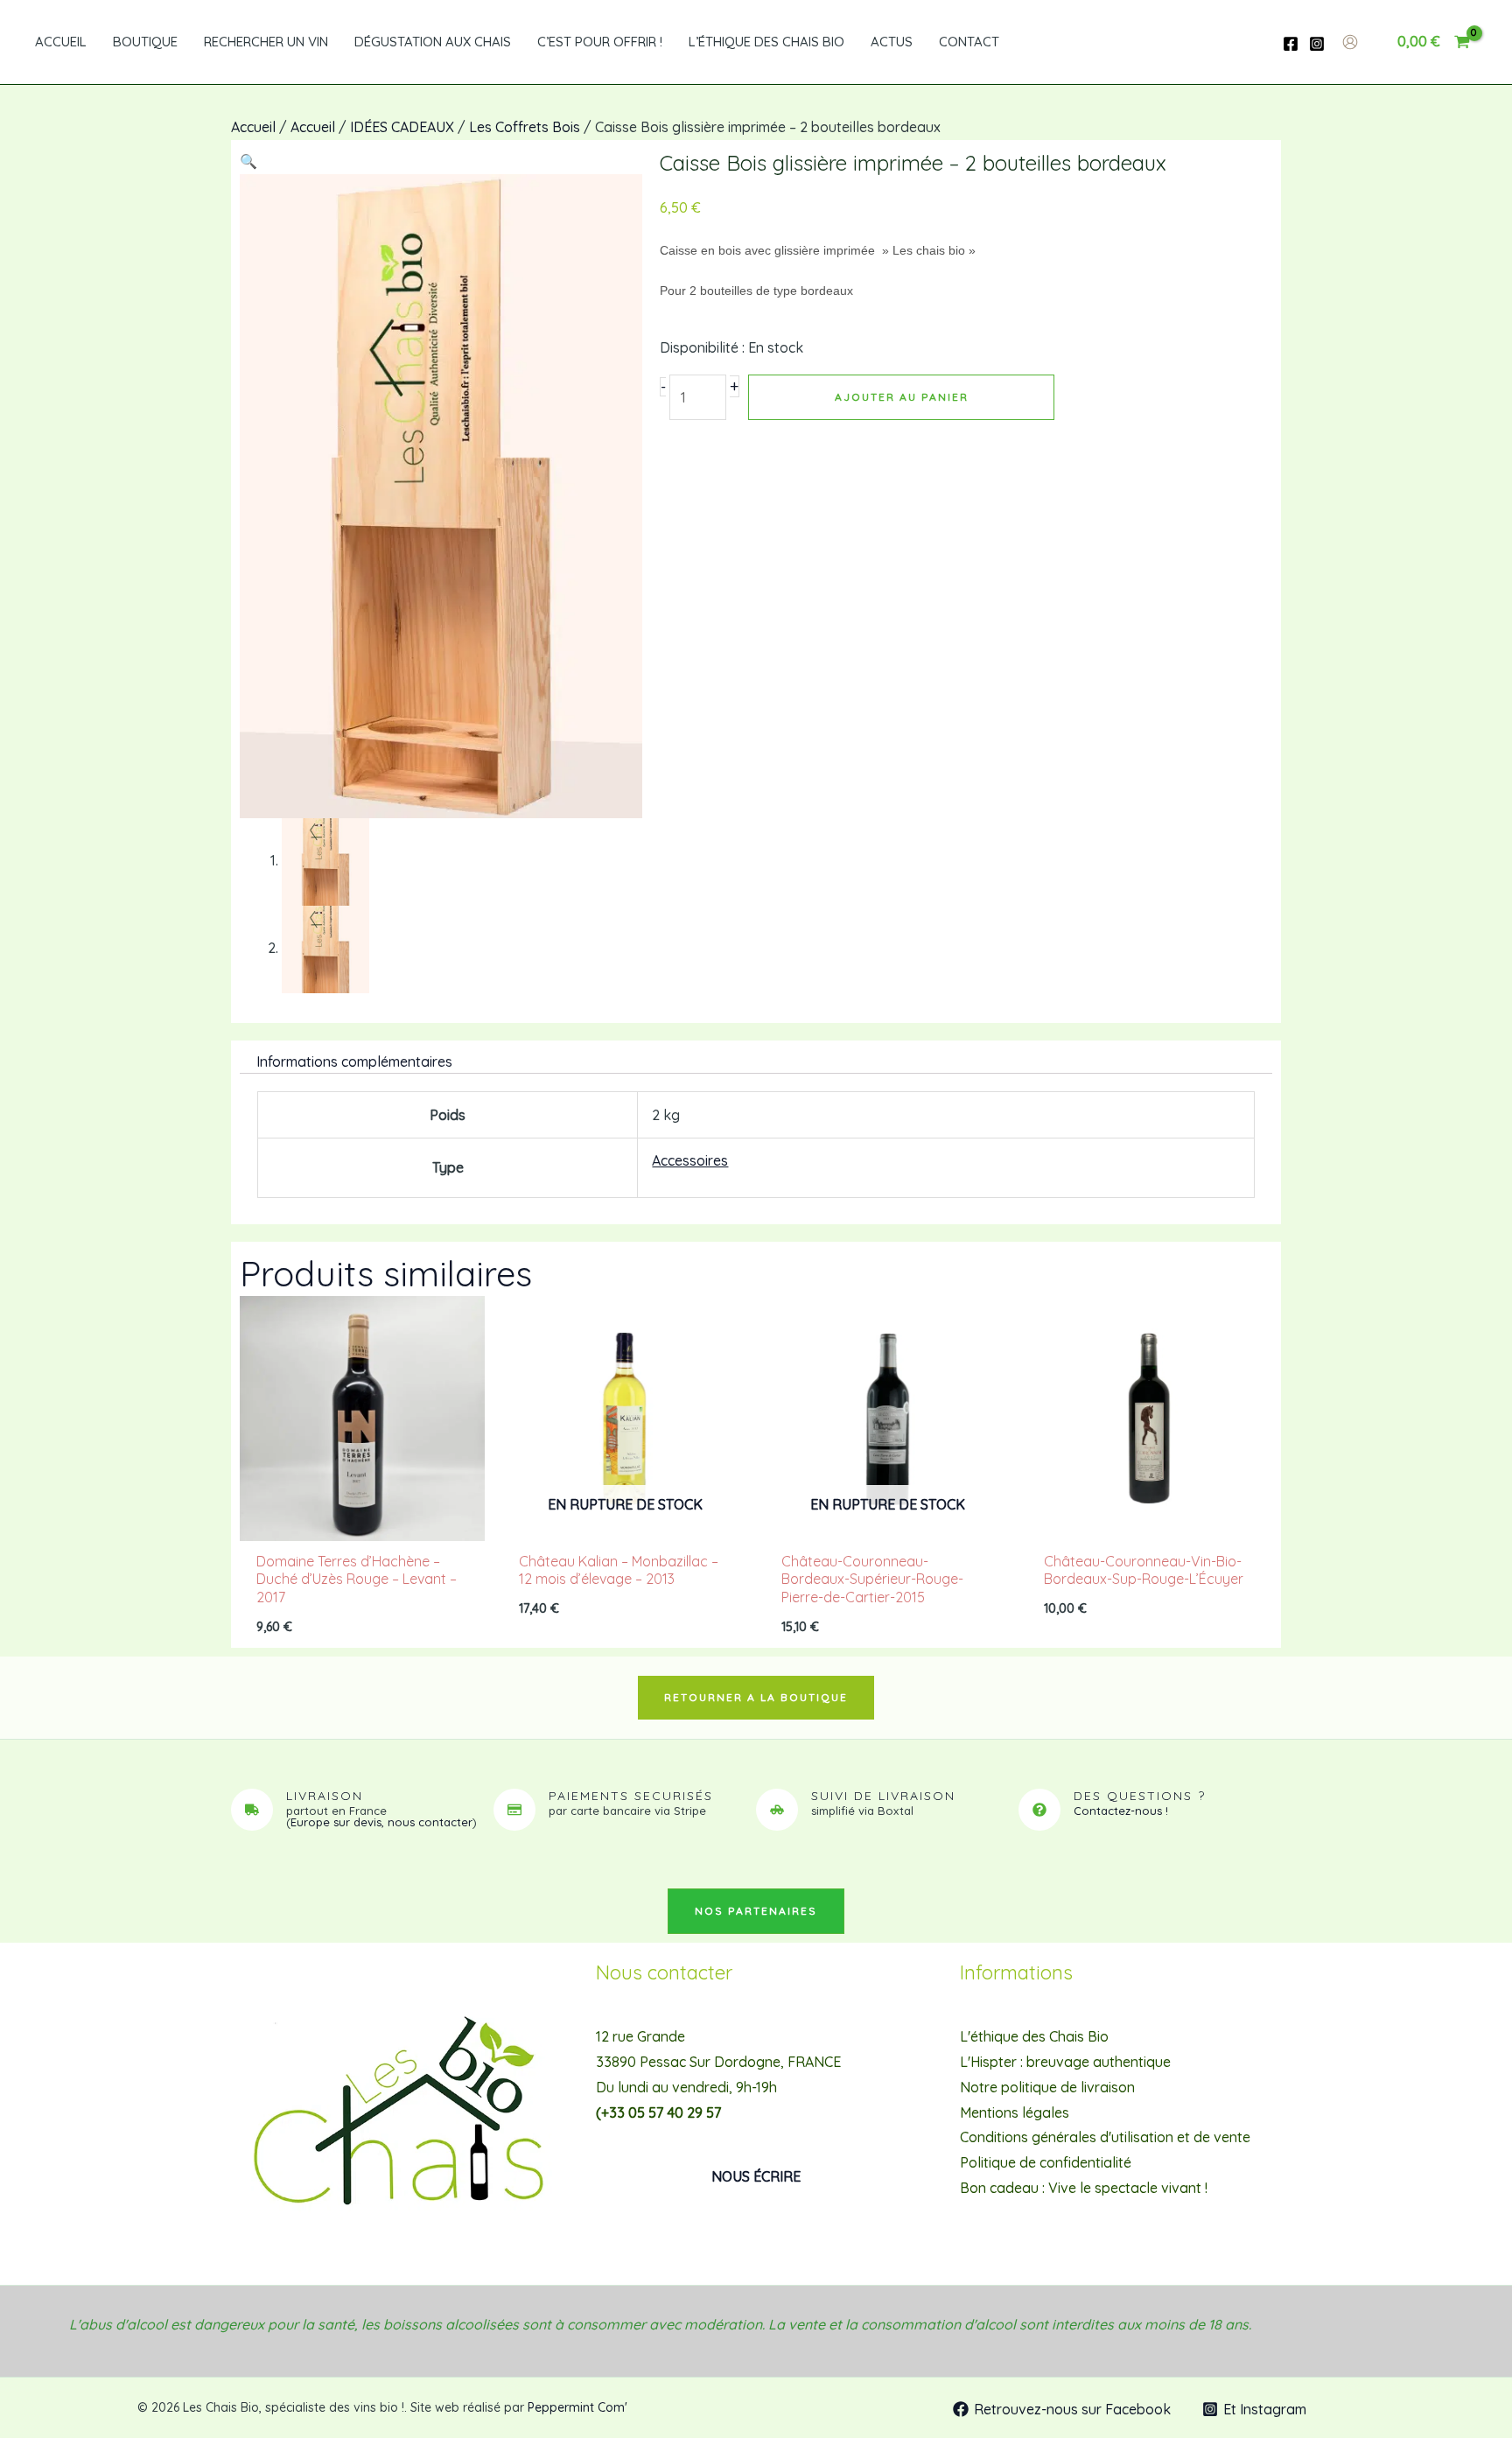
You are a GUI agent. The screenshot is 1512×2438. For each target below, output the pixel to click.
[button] (248, 161)
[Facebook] (1291, 44)
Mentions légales (1015, 2112)
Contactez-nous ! (1121, 1811)
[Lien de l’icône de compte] (1350, 42)
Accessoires (690, 1160)
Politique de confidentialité (1046, 2162)
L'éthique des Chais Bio (1034, 2036)
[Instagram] (1317, 44)
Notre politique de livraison (1047, 2087)
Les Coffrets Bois (525, 127)
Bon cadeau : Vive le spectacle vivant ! (1084, 2188)
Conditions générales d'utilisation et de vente (1105, 2137)
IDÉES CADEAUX (402, 127)
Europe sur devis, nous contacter (381, 1822)
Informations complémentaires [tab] (354, 1061)
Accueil (253, 127)
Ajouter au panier (902, 397)
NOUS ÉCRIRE (756, 2176)
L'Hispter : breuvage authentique (1065, 2062)
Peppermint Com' (577, 2407)
